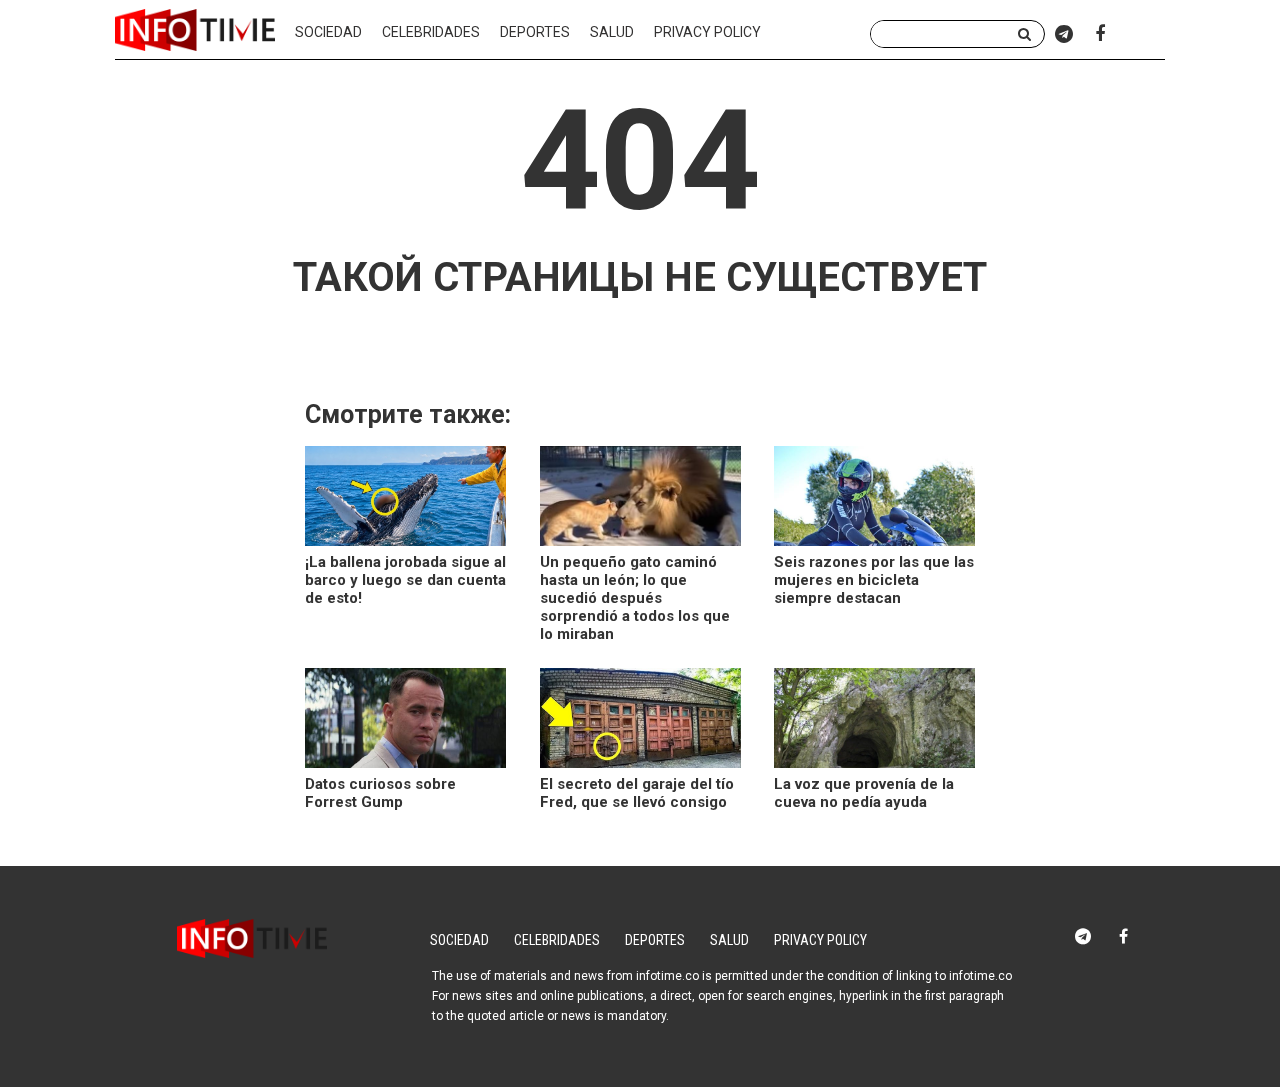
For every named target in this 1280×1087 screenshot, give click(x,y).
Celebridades (431, 32)
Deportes (535, 32)
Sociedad (328, 32)
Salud (612, 32)
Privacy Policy (707, 32)
